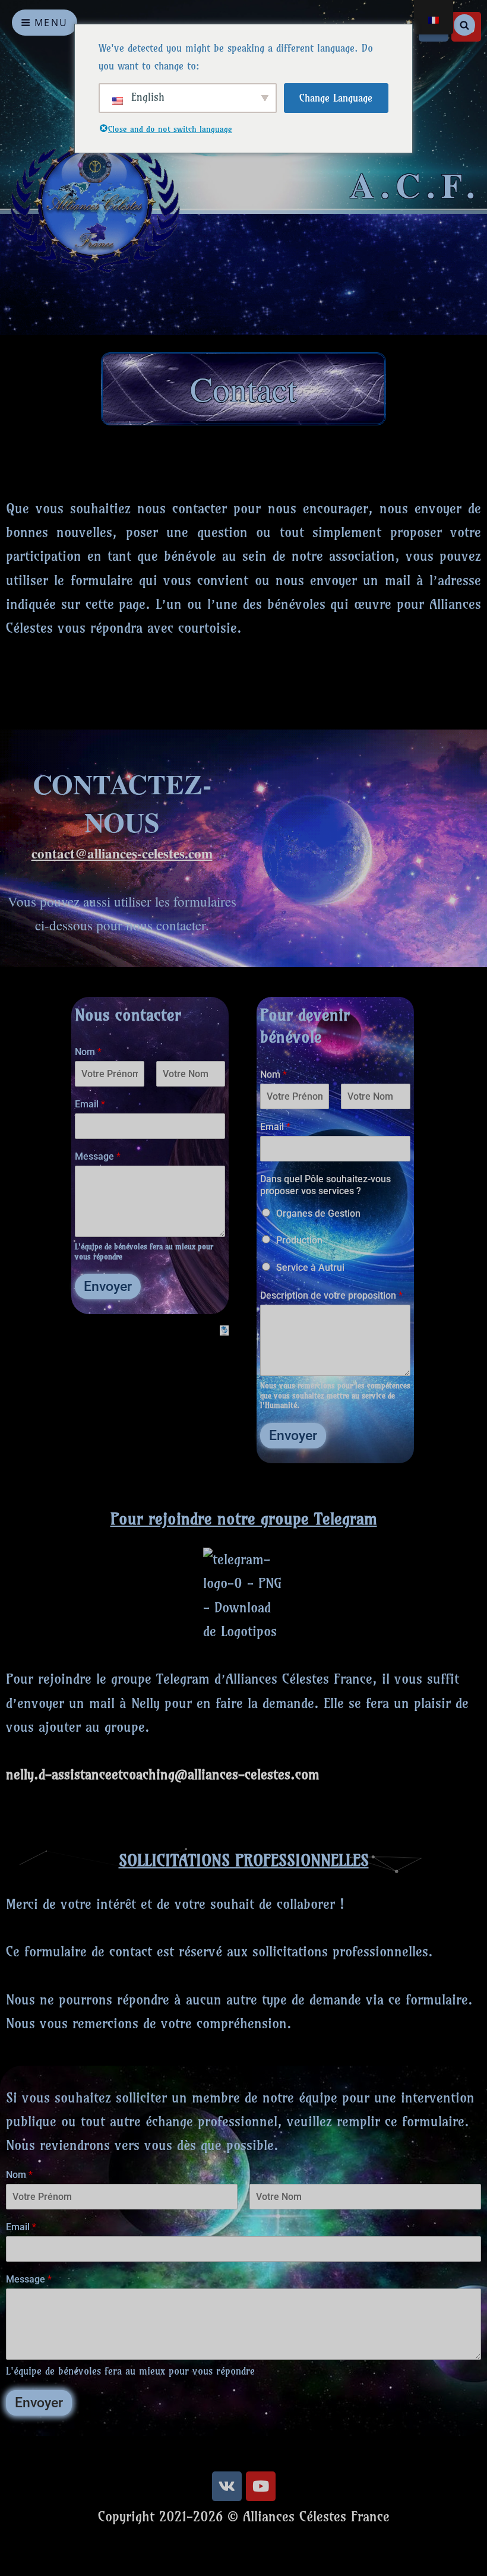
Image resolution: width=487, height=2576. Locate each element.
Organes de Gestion (318, 1213)
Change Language (336, 98)
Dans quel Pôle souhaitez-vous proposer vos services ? (325, 1185)
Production (299, 1240)
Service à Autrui (310, 1268)
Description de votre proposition (331, 1295)
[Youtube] (261, 2486)
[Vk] (227, 2486)
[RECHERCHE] (464, 25)
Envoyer (108, 1287)
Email (90, 1104)
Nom (88, 1052)
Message (98, 1156)
